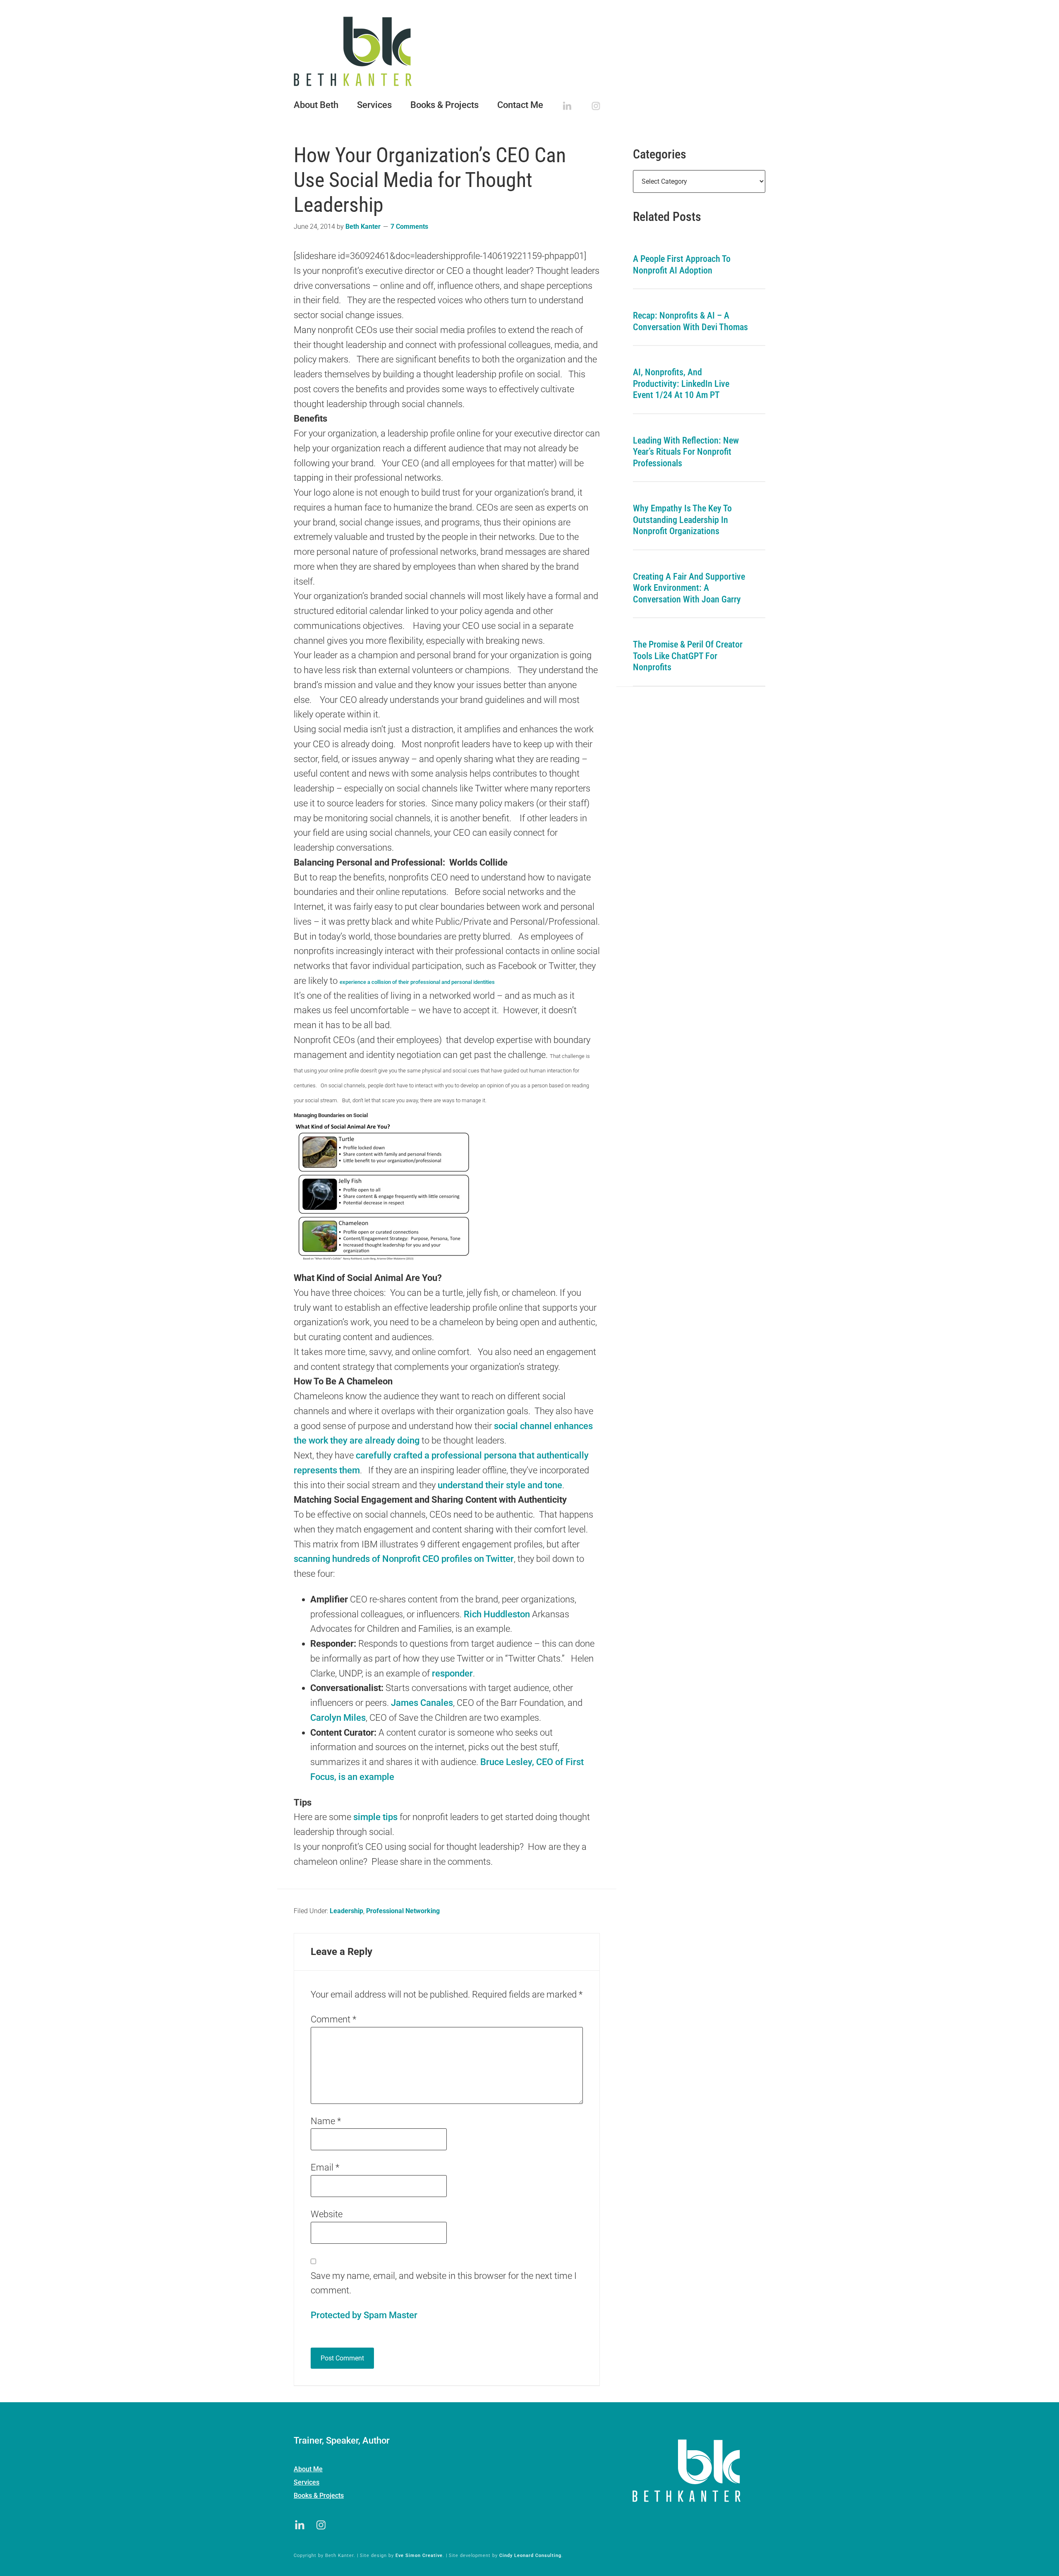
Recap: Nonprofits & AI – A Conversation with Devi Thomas (690, 321)
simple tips (375, 1817)
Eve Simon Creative (419, 2556)
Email (325, 2167)
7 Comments (409, 227)
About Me (308, 2469)
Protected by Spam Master (364, 2315)
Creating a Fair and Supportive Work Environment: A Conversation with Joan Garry (689, 588)
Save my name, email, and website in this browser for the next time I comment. (444, 2283)
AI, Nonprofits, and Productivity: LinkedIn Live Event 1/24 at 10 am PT (681, 384)
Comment (333, 2019)
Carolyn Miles (338, 1718)
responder (452, 1673)
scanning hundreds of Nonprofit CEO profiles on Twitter (404, 1559)
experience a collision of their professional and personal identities (417, 982)
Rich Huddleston (497, 1614)
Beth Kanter (529, 51)
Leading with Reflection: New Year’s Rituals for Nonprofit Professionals (686, 452)
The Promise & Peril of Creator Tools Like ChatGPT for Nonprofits (688, 656)
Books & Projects (319, 2496)
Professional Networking (403, 1911)
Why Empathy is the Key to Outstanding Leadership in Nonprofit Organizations (682, 520)
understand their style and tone (500, 1485)
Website (327, 2214)
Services (307, 2482)
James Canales (422, 1703)
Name (326, 2121)
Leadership (346, 1911)
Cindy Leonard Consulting (530, 2556)
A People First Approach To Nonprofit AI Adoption (682, 265)
